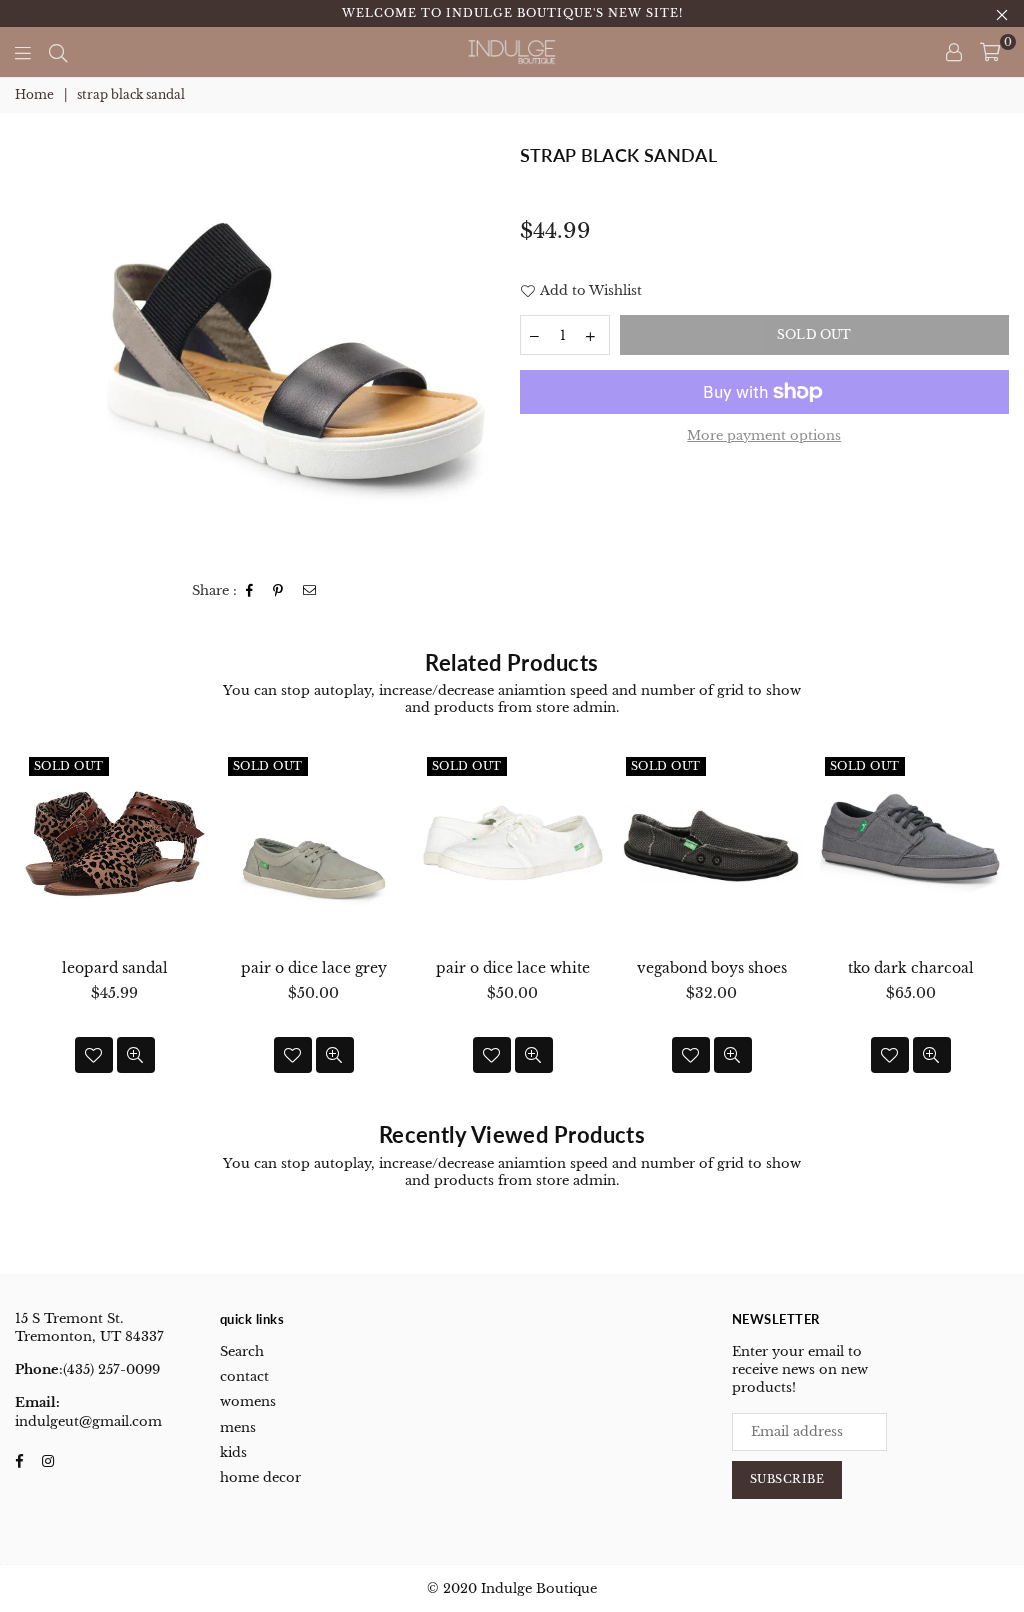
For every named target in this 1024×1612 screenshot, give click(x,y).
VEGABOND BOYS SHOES (712, 968)
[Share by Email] (310, 591)
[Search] (58, 52)
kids (233, 1452)
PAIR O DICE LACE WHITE (513, 968)
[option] (296, 351)
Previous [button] (32, 926)
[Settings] (954, 52)
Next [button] (991, 926)
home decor (260, 1477)
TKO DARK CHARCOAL (911, 968)
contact (244, 1376)
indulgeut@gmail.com (88, 1421)
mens (238, 1427)
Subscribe (787, 1479)
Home (34, 94)
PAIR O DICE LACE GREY (314, 968)
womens (248, 1401)
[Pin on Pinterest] (278, 591)
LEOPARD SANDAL (115, 968)
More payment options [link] (764, 435)
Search (242, 1351)
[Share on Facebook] (250, 591)
